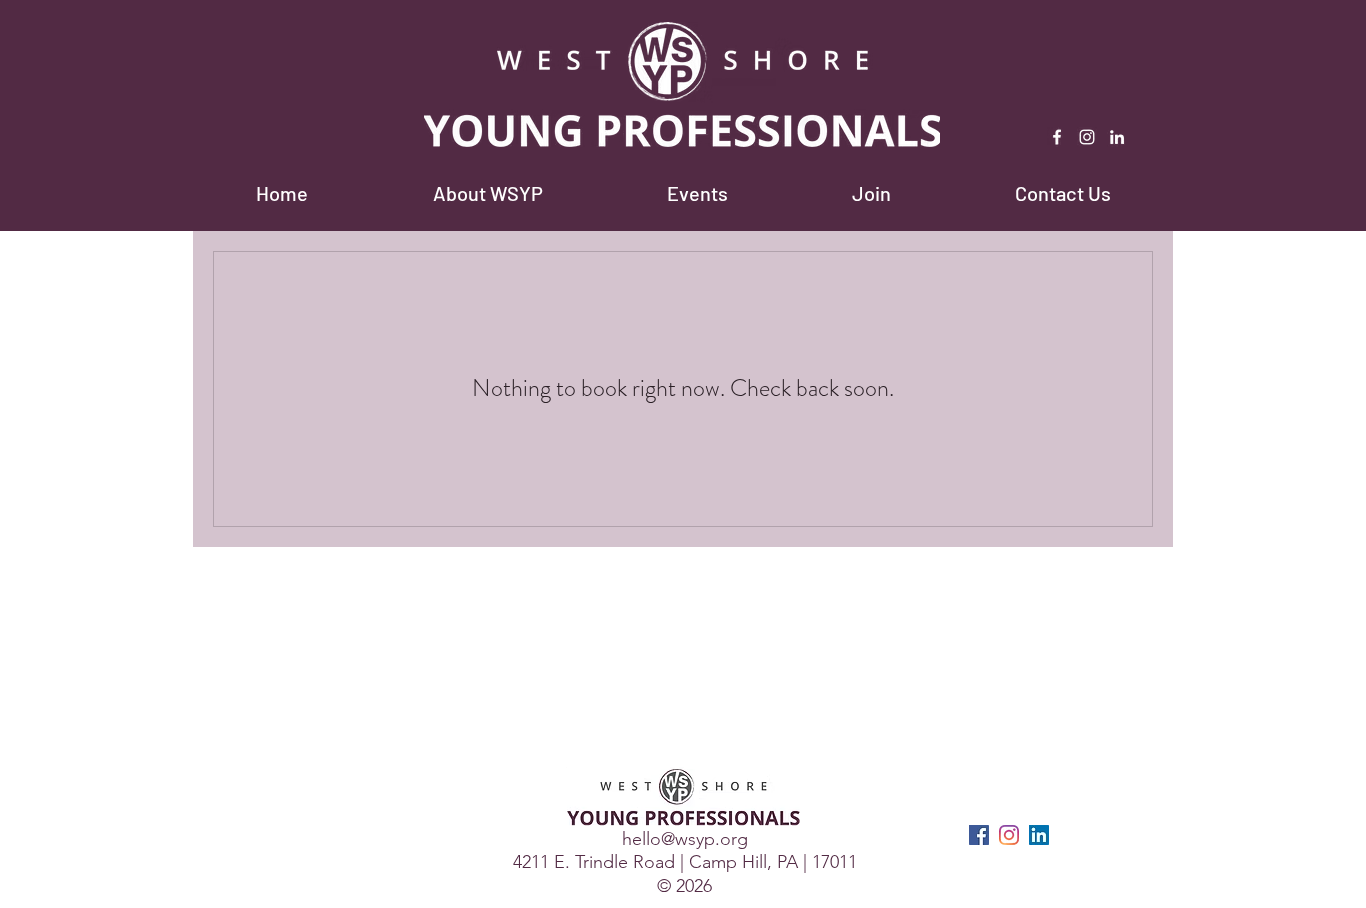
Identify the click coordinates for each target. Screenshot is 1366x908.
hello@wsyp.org (685, 839)
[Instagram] (1087, 137)
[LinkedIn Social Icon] (1039, 835)
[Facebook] (1057, 137)
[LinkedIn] (1117, 137)
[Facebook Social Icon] (979, 835)
